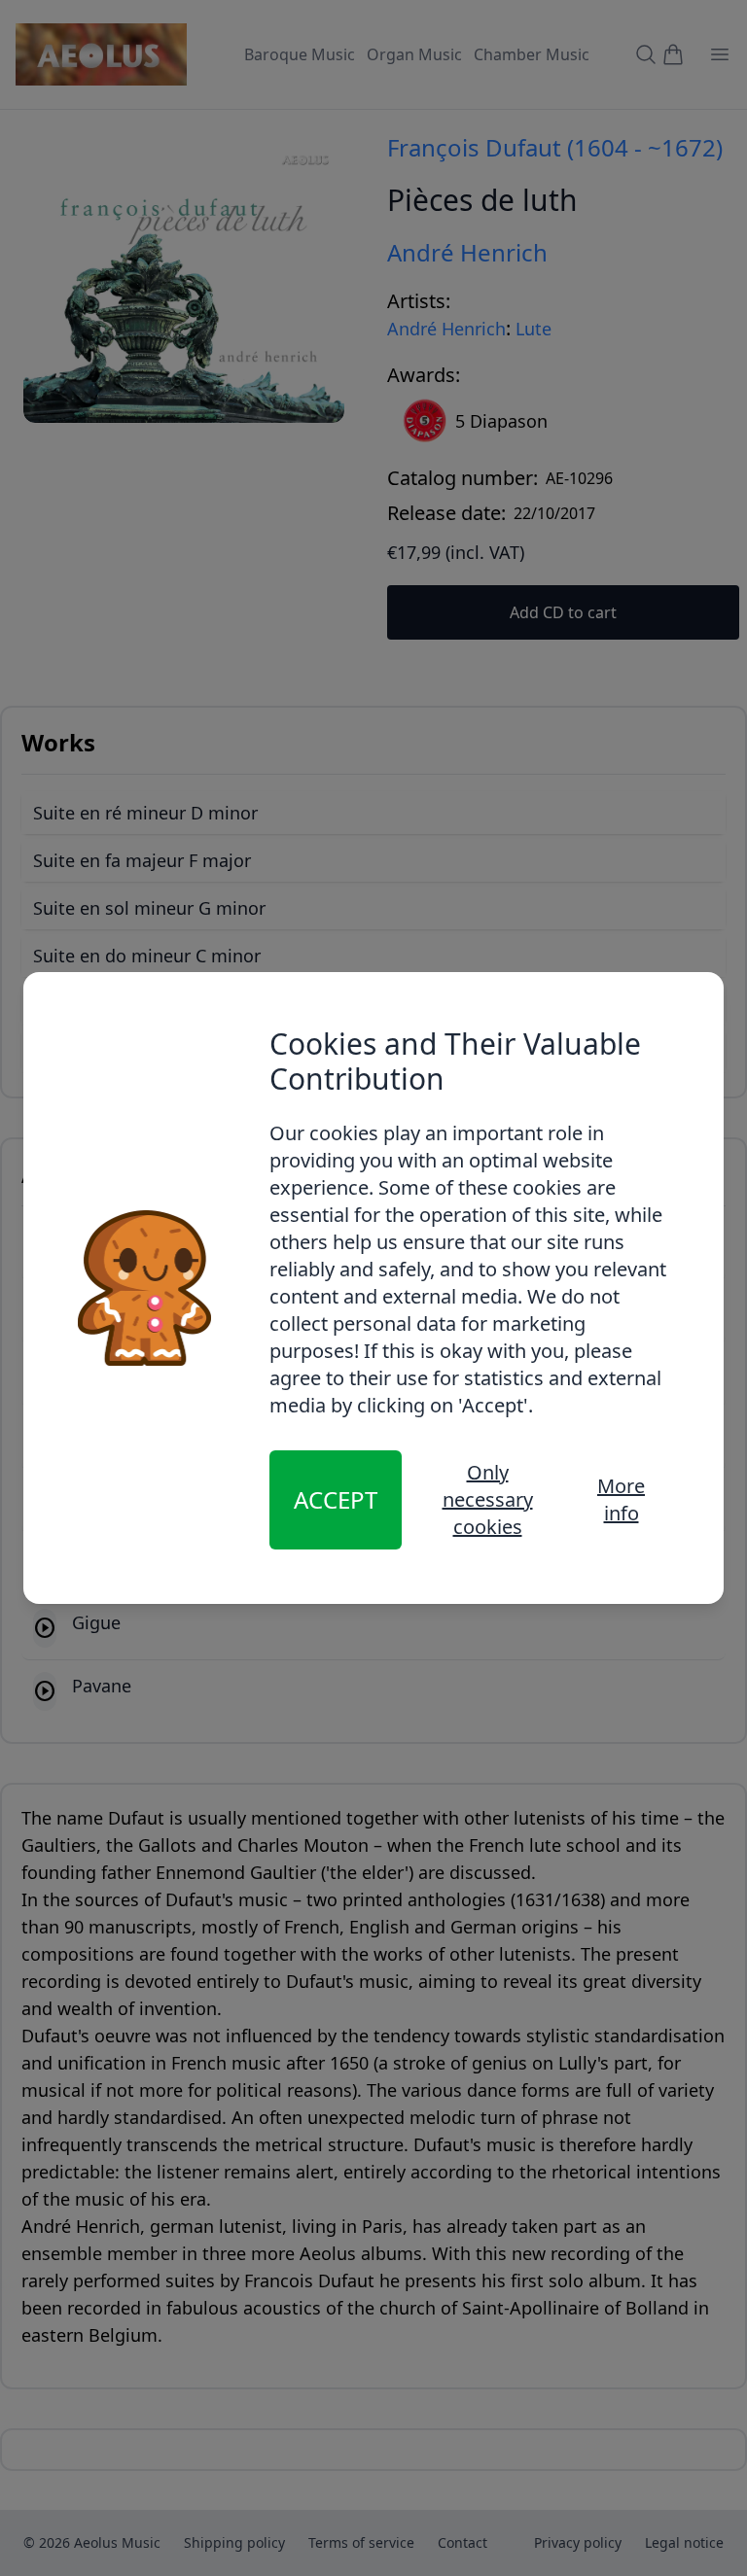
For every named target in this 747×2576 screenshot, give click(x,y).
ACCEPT (336, 1499)
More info (621, 1499)
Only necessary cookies (488, 1499)
